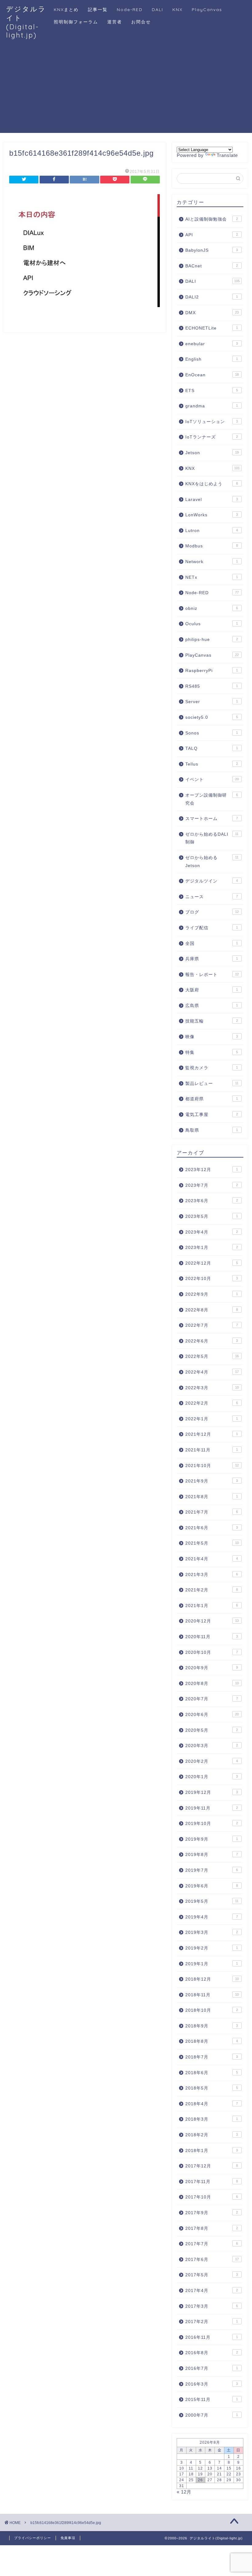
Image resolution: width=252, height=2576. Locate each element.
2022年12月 (212, 1263)
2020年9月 (212, 1668)
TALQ (212, 748)
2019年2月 (212, 1948)
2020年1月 (212, 1777)
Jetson (212, 453)
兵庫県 (212, 959)
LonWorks (212, 515)
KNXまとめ (66, 10)
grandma (212, 406)
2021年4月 (212, 1559)
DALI (157, 10)
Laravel (212, 500)
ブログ (212, 912)
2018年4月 (212, 2104)
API (212, 235)
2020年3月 (212, 1746)
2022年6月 (212, 1341)
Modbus (212, 546)
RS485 (212, 686)
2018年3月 (212, 2119)
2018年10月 (212, 2010)
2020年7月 (212, 1699)
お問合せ (141, 22)
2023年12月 (212, 1170)
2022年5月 (212, 1356)
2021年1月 (212, 1606)
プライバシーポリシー (33, 2538)
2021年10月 (212, 1466)
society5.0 (212, 717)
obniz (212, 608)
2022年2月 (212, 1403)
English (212, 359)
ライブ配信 (212, 928)
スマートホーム (212, 819)
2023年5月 (212, 1216)
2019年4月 (212, 1917)
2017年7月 (212, 2244)
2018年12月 (212, 1979)
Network (212, 562)
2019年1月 (212, 1964)
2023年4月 (212, 1232)
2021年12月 (212, 1434)
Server (212, 702)
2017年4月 (212, 2291)
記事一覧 (98, 10)
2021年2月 (212, 1590)
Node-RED (130, 10)
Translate (227, 155)
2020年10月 (212, 1652)
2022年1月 (212, 1419)
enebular (212, 344)
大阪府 (212, 990)
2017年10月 (212, 2197)
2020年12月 (212, 1621)
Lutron (212, 531)
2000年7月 (212, 2415)
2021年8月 (212, 1497)
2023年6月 (212, 1201)
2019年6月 (212, 1886)
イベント (212, 780)
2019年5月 (212, 1901)
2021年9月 (212, 1481)
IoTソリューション (212, 422)
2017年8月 (212, 2228)
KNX (177, 10)
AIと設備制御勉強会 (212, 219)
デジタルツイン (212, 881)
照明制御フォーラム (76, 22)
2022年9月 (212, 1294)
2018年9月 (212, 2026)
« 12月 (184, 2492)
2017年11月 (212, 2182)
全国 (212, 944)
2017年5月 (212, 2275)
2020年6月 (212, 1715)
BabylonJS (212, 250)
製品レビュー (212, 1084)
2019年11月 (212, 1808)
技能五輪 (212, 1021)
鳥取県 (212, 1130)
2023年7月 (212, 1185)
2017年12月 (212, 2166)
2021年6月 (212, 1528)
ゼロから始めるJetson (212, 862)
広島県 (212, 1006)
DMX (212, 313)
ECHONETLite (212, 328)
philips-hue (212, 640)
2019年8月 (212, 1855)
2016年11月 (212, 2337)
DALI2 (212, 297)
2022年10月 (212, 1279)
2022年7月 (212, 1325)
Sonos (212, 733)
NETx (212, 577)
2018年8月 (212, 2041)
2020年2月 (212, 1761)
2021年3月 (212, 1575)
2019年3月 (212, 1932)
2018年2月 (212, 2135)
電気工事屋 (212, 1115)
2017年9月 (212, 2213)
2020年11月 (212, 1637)
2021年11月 (212, 1450)
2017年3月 (212, 2306)
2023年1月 (212, 1248)
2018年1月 (212, 2151)
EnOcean (212, 375)
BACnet (212, 266)
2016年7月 (212, 2368)
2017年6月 (212, 2260)
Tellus (212, 764)
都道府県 (212, 1099)
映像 (212, 1037)
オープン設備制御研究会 (212, 799)
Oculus (212, 624)
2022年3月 (212, 1388)
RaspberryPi (212, 671)
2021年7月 (212, 1512)
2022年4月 (212, 1372)
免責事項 (68, 2538)
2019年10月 (212, 1824)
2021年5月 (212, 1543)
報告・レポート (212, 975)
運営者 (115, 22)
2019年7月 (212, 1870)
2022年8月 (212, 1310)
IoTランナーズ (212, 437)
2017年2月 (212, 2322)
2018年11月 (212, 1995)
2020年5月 (212, 1730)
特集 (212, 1052)
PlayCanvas (207, 10)
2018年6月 (212, 2073)
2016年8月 (212, 2353)
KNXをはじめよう (212, 484)
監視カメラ (212, 1068)
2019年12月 (212, 1792)
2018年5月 (212, 2088)
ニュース (212, 897)
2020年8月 (212, 1684)
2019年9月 (212, 1839)
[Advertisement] (126, 90)
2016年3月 (212, 2384)
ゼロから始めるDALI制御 (212, 838)
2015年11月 (212, 2400)
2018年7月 (212, 2057)
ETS (212, 391)
